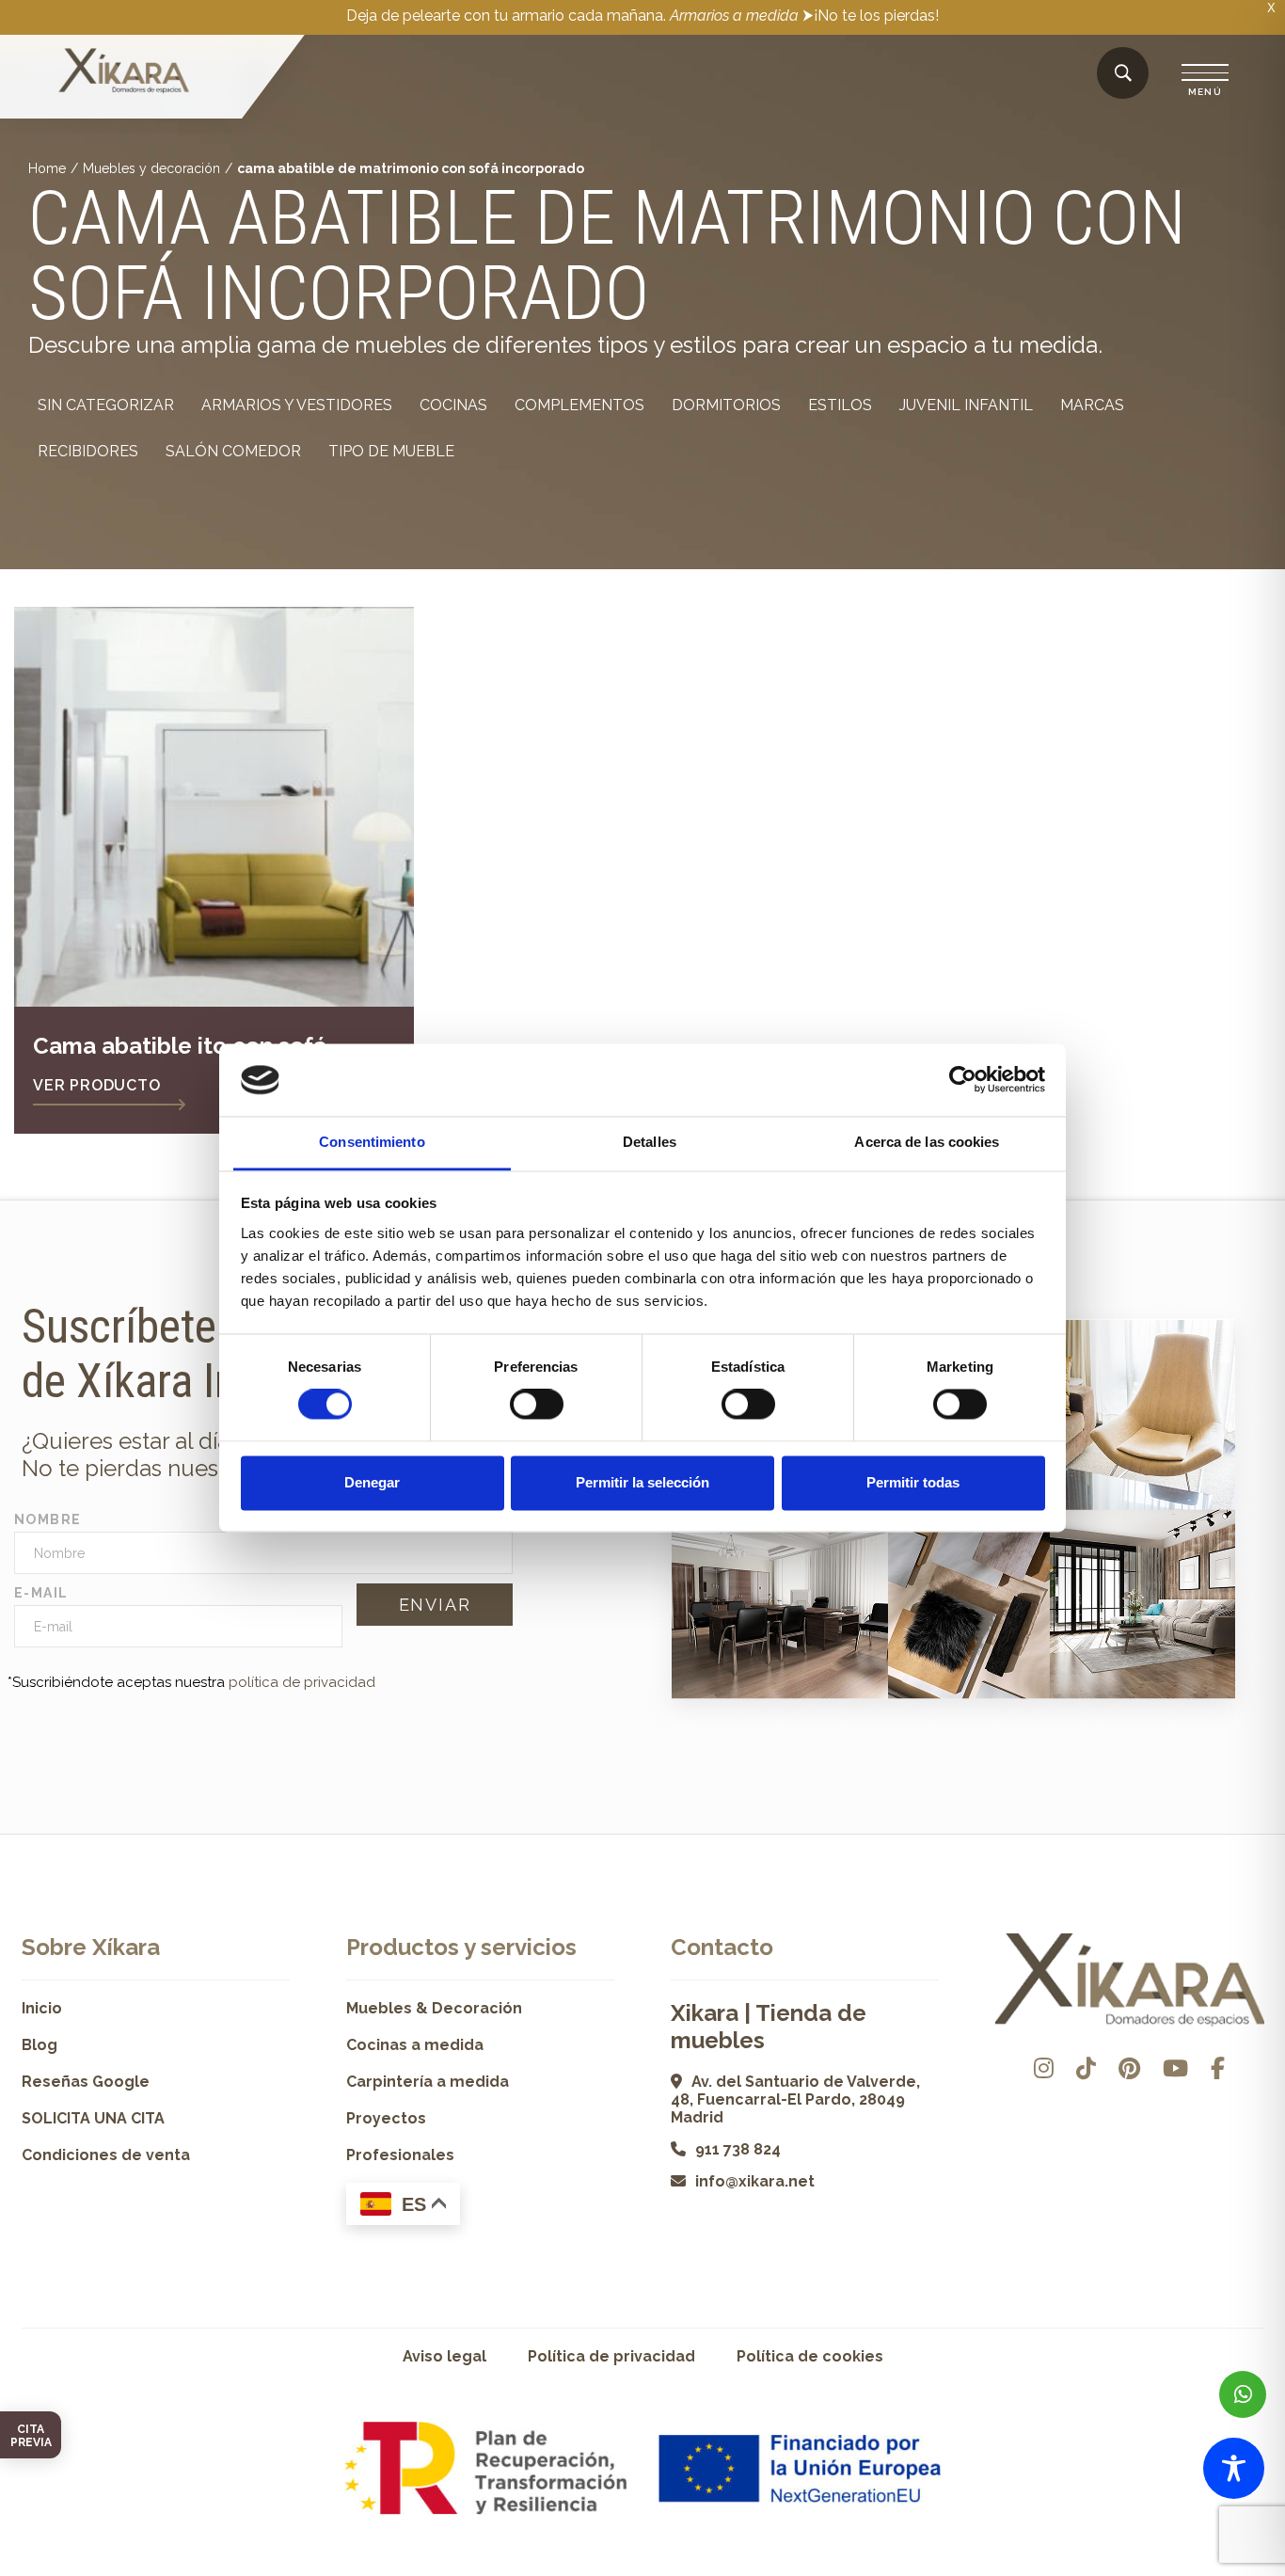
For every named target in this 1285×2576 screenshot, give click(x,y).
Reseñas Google (86, 2082)
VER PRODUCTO (97, 1085)
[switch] (537, 1405)
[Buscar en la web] (1123, 74)
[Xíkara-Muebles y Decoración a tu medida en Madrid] (124, 72)
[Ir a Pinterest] (1129, 2068)
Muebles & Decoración (434, 2008)
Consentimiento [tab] (372, 1142)
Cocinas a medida (415, 2045)
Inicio (42, 2008)
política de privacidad (302, 1682)
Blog (40, 2045)
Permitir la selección (642, 1482)
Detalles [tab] (650, 1142)
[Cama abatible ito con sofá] (214, 807)
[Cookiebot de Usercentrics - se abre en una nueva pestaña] (963, 1080)
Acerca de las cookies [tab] (927, 1142)
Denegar (372, 1482)
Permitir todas (913, 1482)
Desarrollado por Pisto (1216, 2569)
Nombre (48, 1519)
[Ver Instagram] (1044, 2068)
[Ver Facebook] (1218, 2068)
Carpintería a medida (428, 2082)
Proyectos (386, 2118)
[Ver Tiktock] (1086, 2068)
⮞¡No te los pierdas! (871, 16)
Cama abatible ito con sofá (180, 1046)
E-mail (41, 1593)
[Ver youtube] (1175, 2068)
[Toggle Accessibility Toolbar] (1234, 2468)
